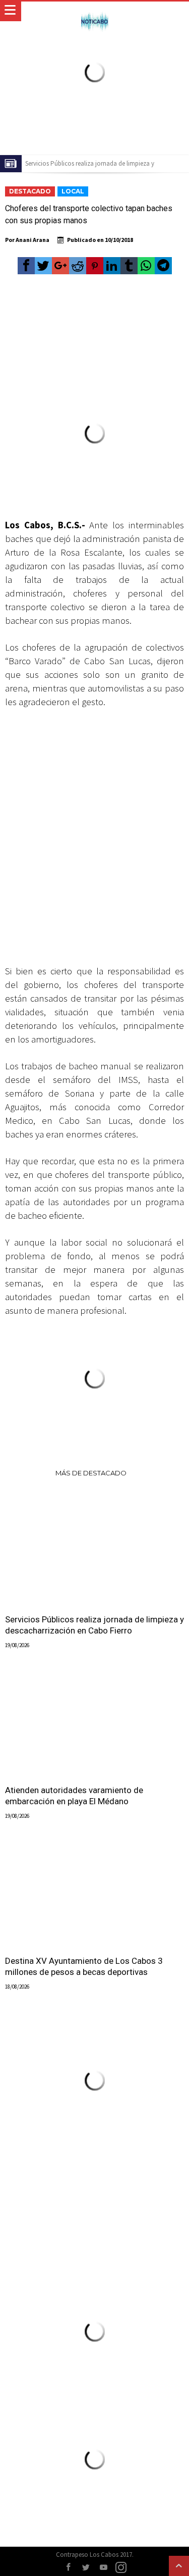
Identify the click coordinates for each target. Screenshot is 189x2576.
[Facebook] (68, 2568)
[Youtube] (103, 2568)
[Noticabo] (94, 11)
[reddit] (78, 266)
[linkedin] (112, 266)
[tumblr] (129, 266)
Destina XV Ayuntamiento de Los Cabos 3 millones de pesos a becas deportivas (84, 1966)
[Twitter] (86, 2568)
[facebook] (26, 266)
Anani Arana (33, 240)
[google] (60, 266)
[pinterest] (95, 266)
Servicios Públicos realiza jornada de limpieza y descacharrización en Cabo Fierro (94, 1625)
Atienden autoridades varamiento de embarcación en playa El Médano (74, 1796)
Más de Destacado (91, 1473)
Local (73, 191)
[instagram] (121, 2568)
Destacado (30, 191)
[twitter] (43, 266)
